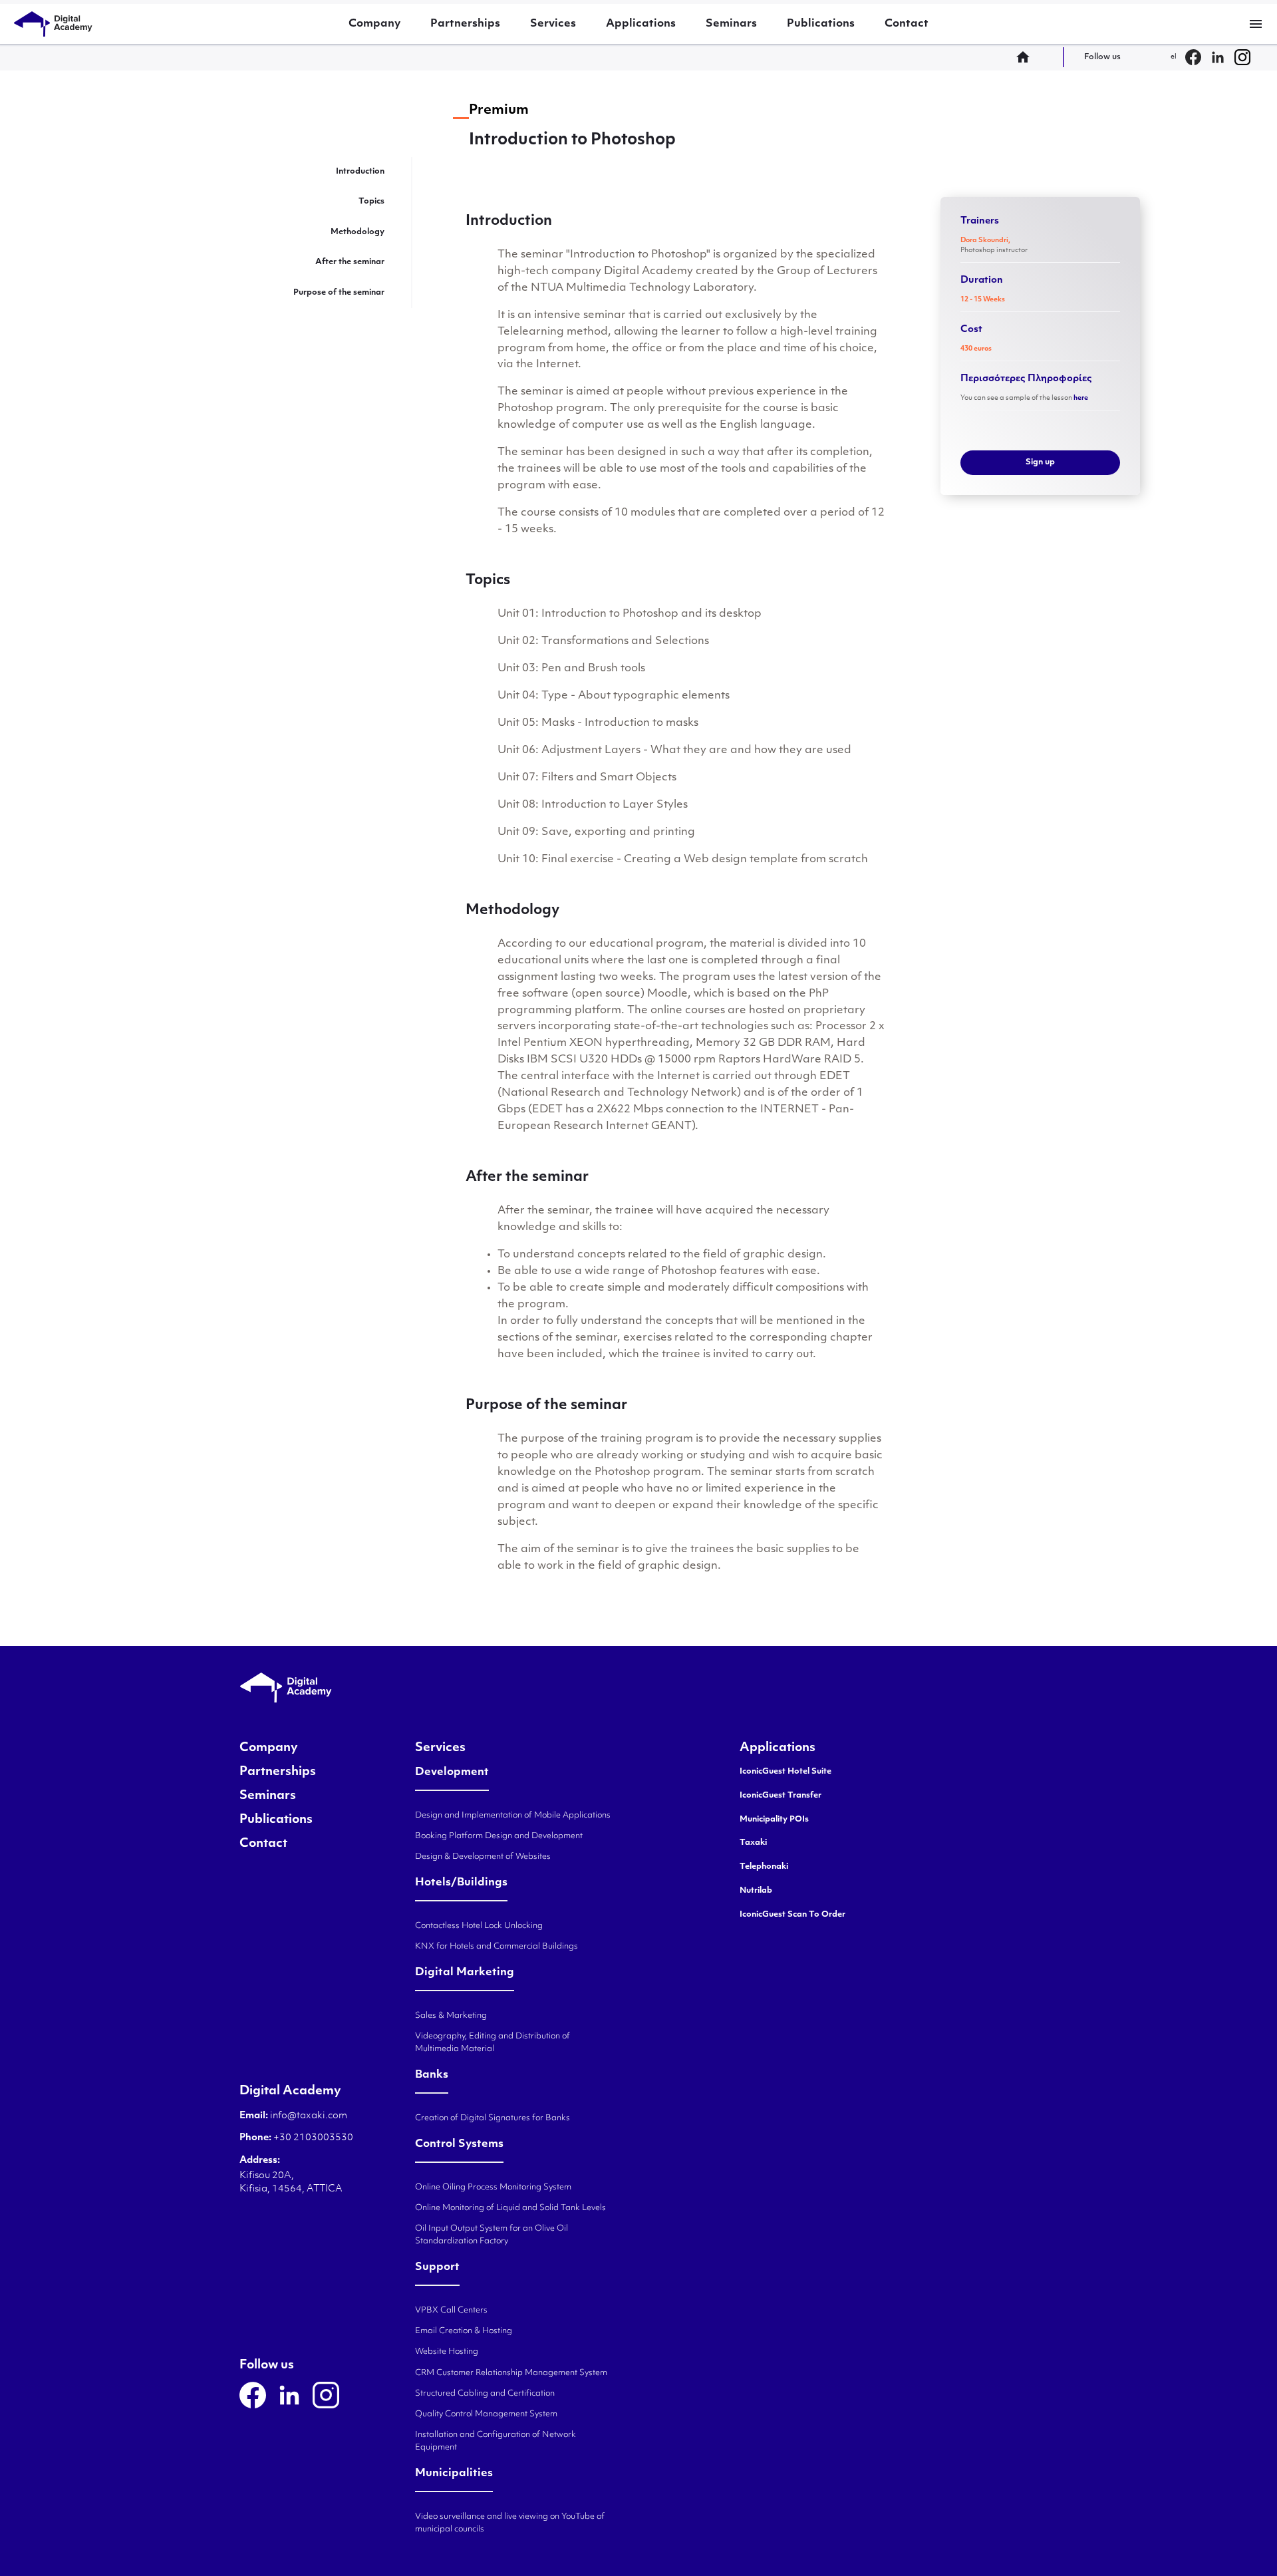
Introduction (360, 172)
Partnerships (465, 24)
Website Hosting (447, 2352)
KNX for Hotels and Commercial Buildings (497, 1947)
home (1027, 57)
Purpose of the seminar (339, 293)
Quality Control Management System (486, 2414)
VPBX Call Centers (451, 2311)
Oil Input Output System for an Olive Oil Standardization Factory (492, 2235)
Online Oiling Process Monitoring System (493, 2187)
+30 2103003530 (312, 2138)
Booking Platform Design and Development (499, 1836)
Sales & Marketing (451, 2016)
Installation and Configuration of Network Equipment (496, 2441)
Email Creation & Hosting (464, 2331)
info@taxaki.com (309, 2116)
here (1081, 398)
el (1174, 57)
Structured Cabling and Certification (485, 2394)
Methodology (357, 232)
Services (553, 24)
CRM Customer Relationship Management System (511, 2373)
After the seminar (350, 262)
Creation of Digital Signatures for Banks (493, 2118)
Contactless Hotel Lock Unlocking (479, 1926)
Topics (371, 202)
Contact (907, 24)
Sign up (1040, 462)
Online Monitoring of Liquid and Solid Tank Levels (510, 2208)
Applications (641, 24)
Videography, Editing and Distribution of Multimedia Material (493, 2043)
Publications (821, 24)
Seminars (731, 24)
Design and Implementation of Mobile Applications (513, 1816)
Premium (499, 110)
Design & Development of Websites (483, 1857)
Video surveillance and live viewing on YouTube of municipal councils (510, 2523)
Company (374, 24)
